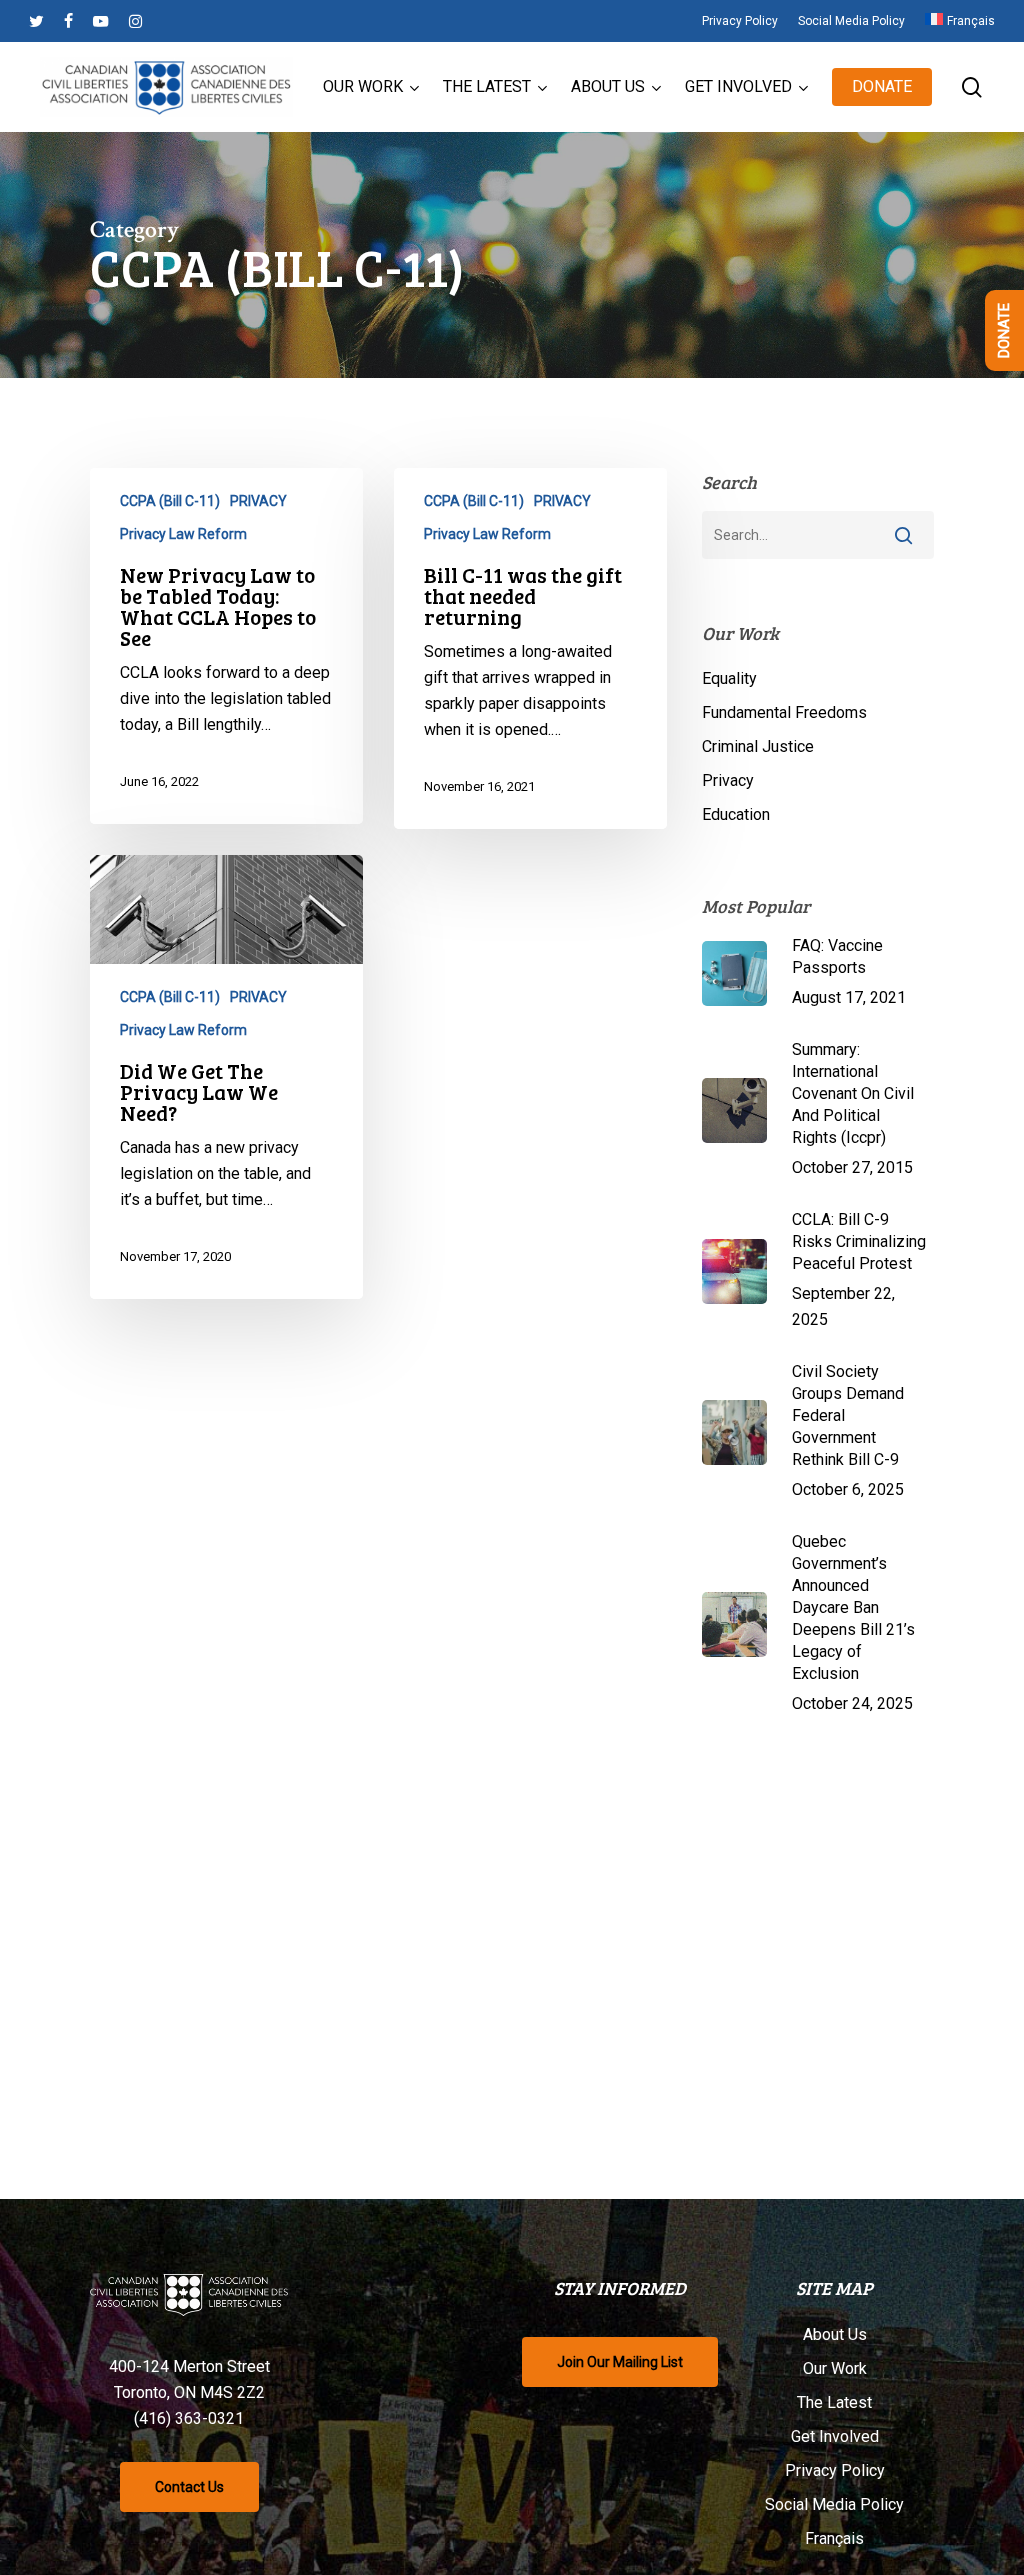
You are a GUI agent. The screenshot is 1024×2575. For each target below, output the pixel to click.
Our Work (835, 2368)
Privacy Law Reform (183, 534)
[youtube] (101, 21)
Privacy (728, 780)
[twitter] (36, 21)
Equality (729, 678)
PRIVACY (258, 501)
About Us (835, 2334)
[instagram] (135, 21)
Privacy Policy (835, 2470)
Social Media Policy (834, 2504)
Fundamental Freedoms (784, 712)
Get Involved (835, 2436)
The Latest (834, 2402)
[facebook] (68, 21)
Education (736, 814)
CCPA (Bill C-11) (170, 501)
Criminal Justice (758, 746)
